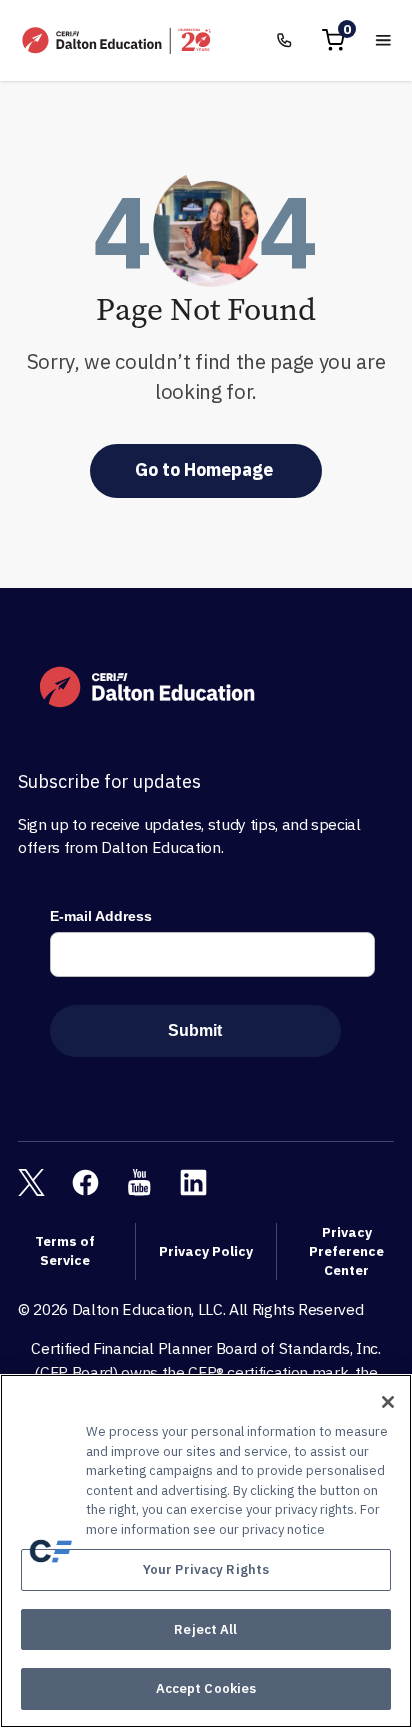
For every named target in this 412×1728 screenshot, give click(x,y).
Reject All (205, 1629)
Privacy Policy (206, 1251)
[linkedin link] (193, 1182)
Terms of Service (65, 1250)
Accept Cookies (206, 1688)
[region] (206, 1551)
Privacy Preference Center (346, 1251)
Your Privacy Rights (206, 1569)
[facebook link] (85, 1182)
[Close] (388, 1402)
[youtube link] (139, 1182)
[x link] (31, 1182)
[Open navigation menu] (383, 40)
